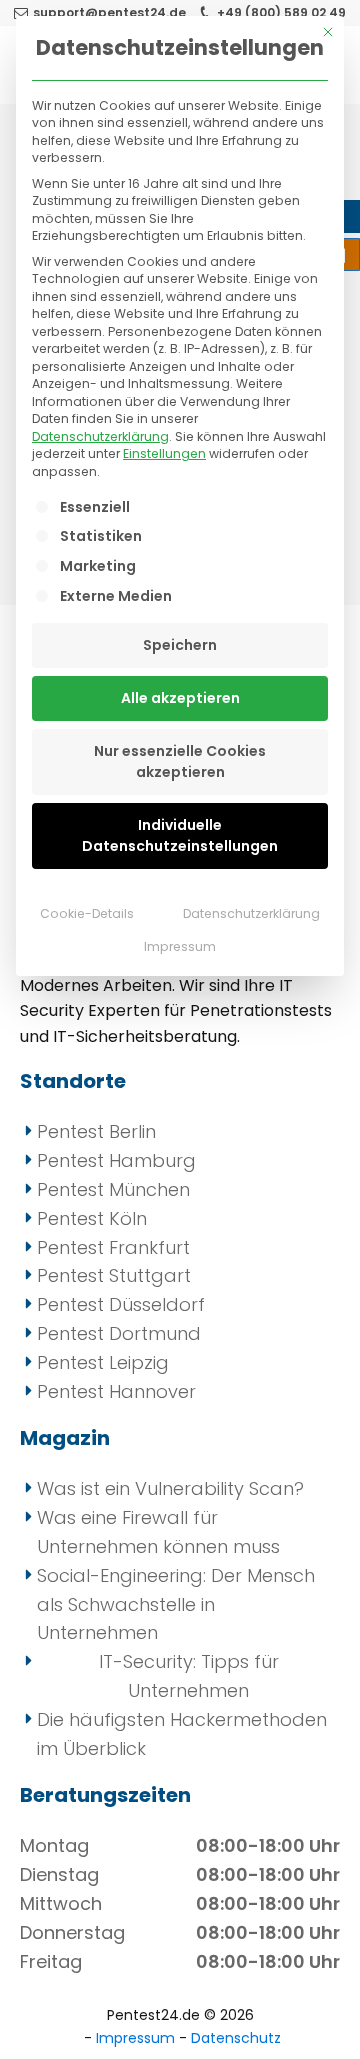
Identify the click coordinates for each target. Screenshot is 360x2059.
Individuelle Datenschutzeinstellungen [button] (180, 835)
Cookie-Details (87, 913)
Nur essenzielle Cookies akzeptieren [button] (180, 761)
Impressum (180, 946)
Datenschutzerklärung (100, 436)
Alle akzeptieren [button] (180, 698)
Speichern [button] (180, 645)
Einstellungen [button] (164, 453)
